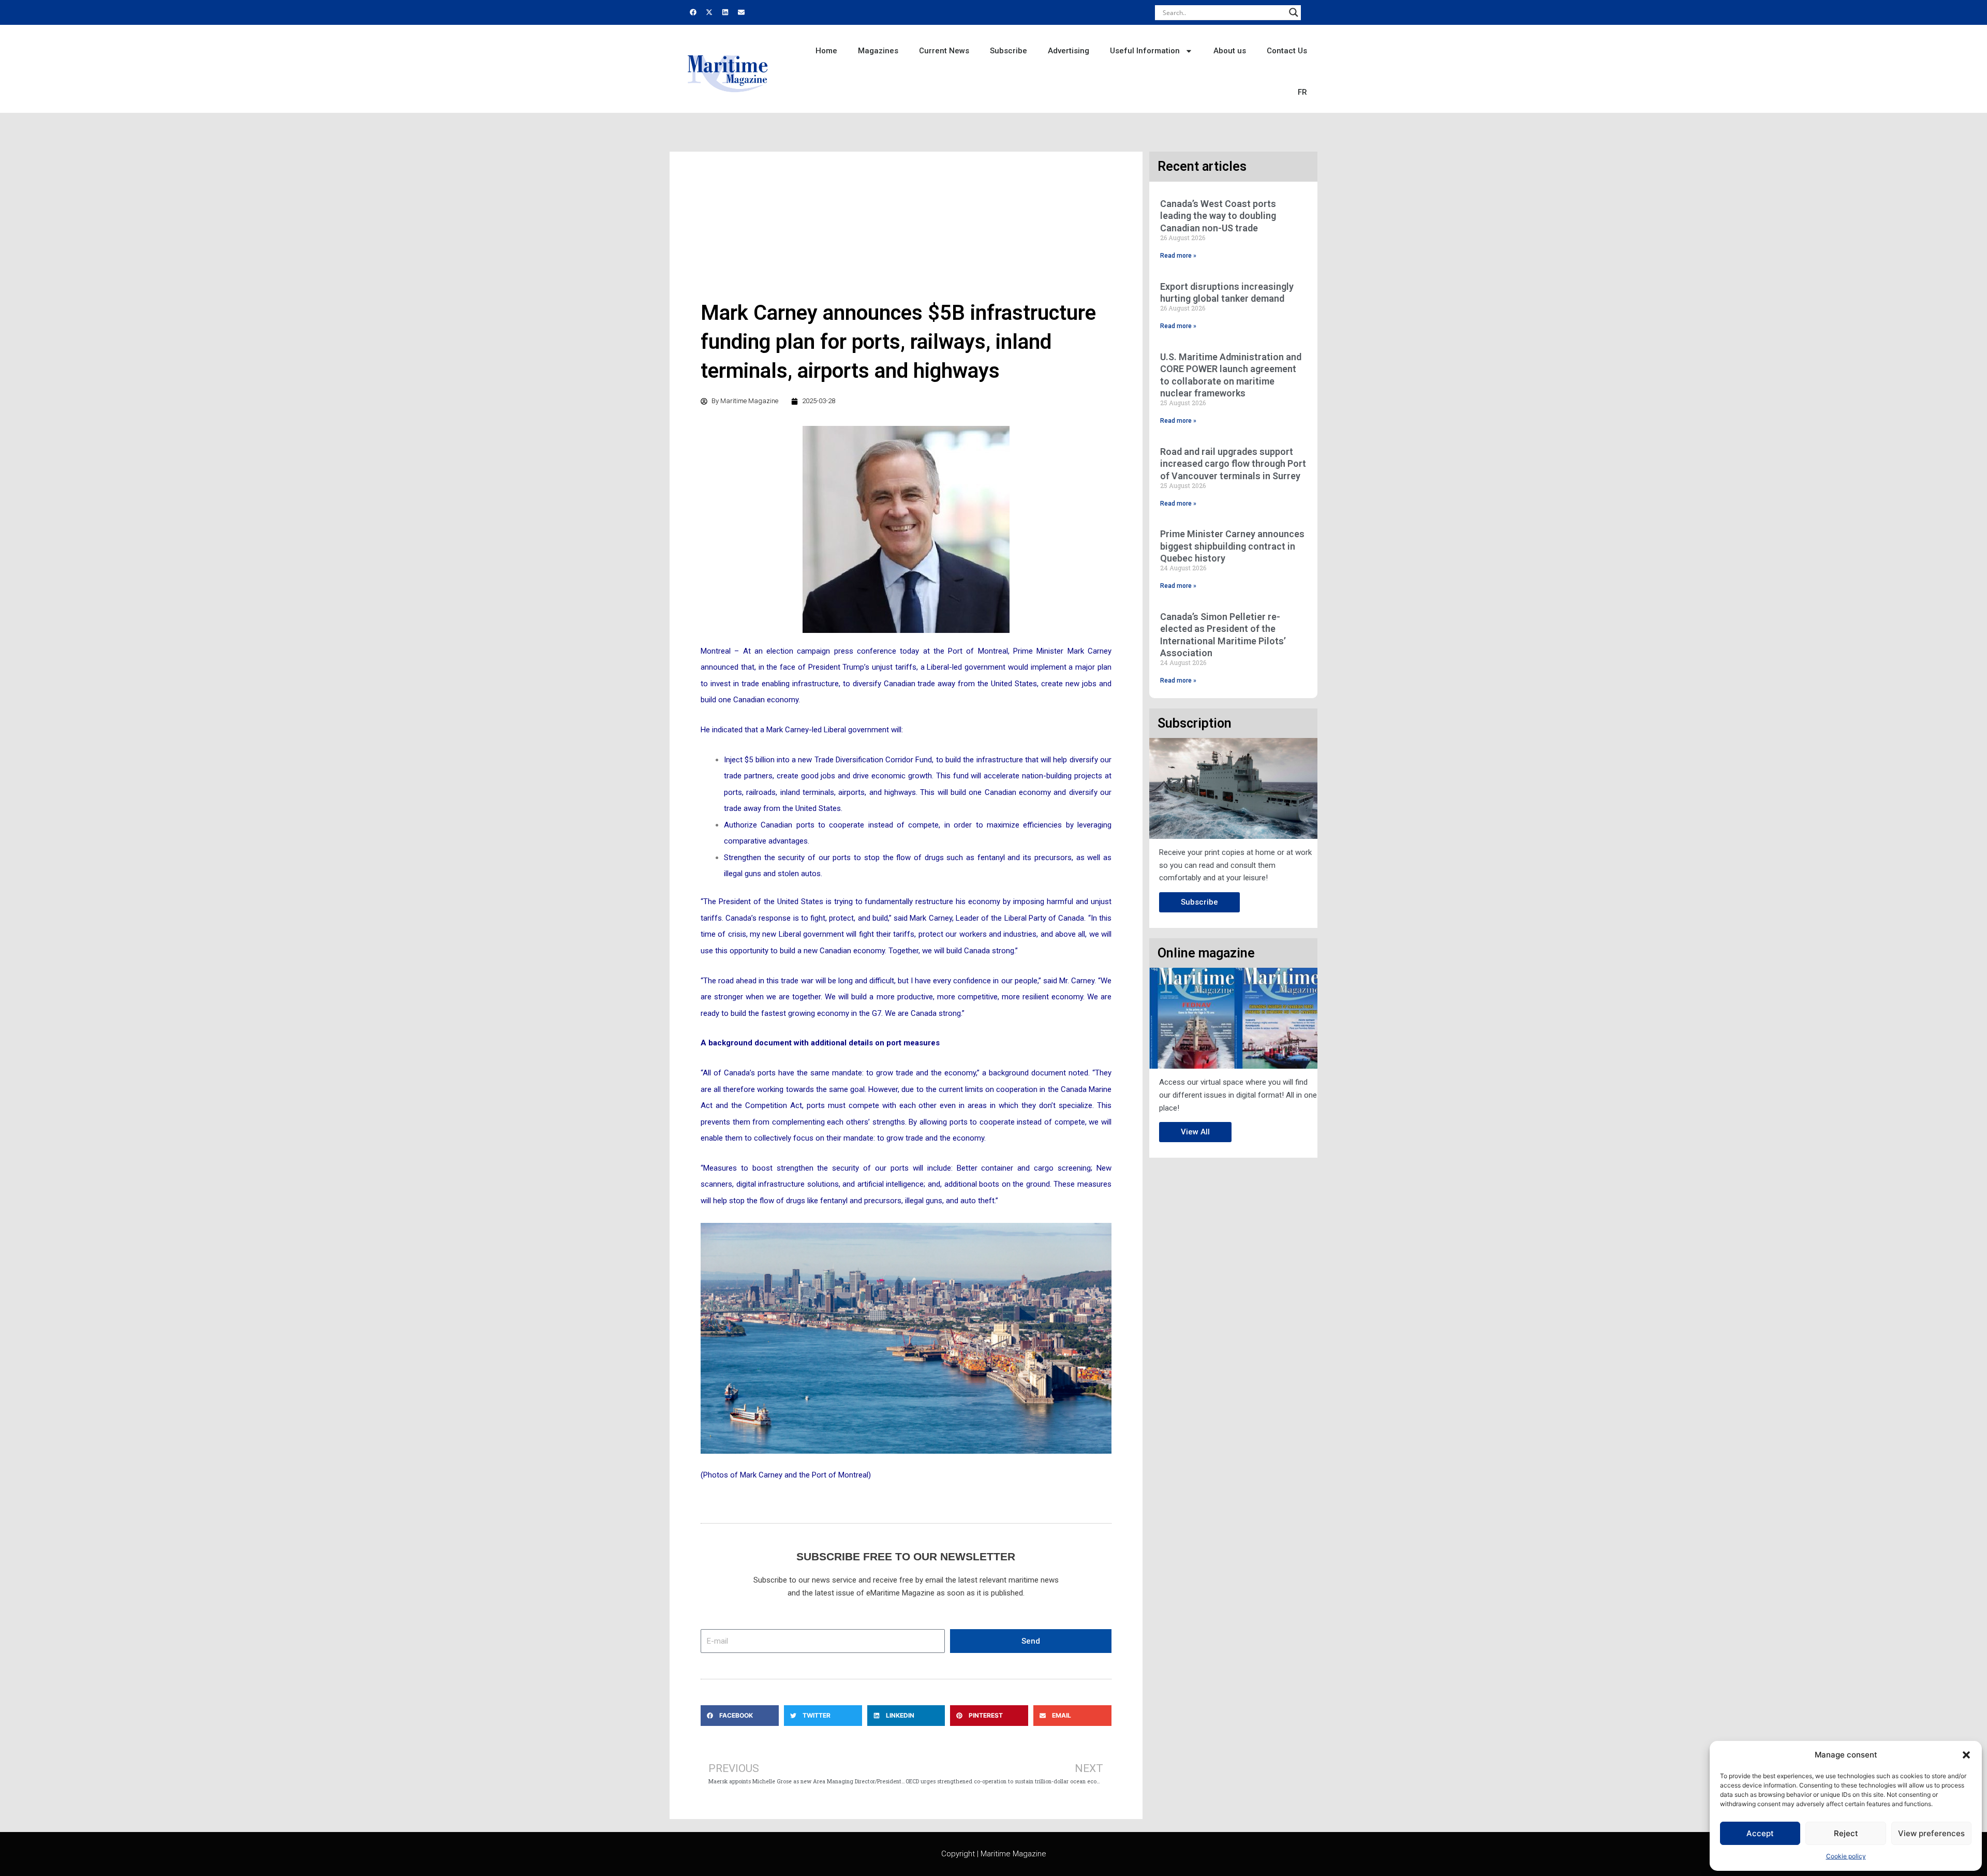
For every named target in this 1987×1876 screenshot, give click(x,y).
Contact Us (1287, 51)
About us (1230, 51)
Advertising (1069, 51)
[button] (1966, 1755)
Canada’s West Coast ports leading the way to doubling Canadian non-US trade (1218, 216)
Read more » (1178, 256)
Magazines (878, 51)
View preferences (1931, 1833)
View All (1195, 1132)
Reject (1846, 1833)
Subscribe (1009, 51)
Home (826, 51)
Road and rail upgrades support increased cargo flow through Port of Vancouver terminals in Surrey (1233, 464)
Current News (944, 51)
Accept (1760, 1833)
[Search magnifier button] (1294, 12)
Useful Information (1145, 51)
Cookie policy (1846, 1856)
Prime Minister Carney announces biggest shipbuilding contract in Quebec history (1232, 546)
